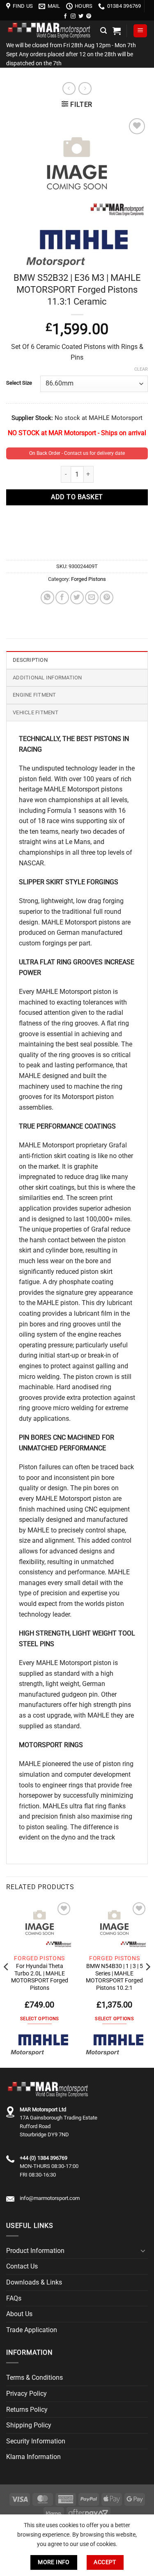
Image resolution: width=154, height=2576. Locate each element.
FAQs (14, 2298)
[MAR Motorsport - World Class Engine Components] (50, 31)
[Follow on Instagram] (73, 16)
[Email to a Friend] (92, 598)
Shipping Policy (29, 2425)
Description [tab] (30, 660)
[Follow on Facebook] (65, 16)
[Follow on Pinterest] (89, 16)
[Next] (147, 1983)
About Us (19, 2314)
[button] (103, 31)
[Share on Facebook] (62, 598)
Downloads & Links (34, 2282)
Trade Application (32, 2330)
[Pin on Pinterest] (107, 598)
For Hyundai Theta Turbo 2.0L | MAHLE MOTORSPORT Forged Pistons (40, 1977)
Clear (141, 369)
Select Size (19, 383)
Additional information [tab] (47, 678)
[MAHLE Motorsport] (39, 2044)
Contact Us (22, 2266)
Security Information (36, 2441)
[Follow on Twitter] (81, 16)
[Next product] (69, 88)
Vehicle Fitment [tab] (36, 712)
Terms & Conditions (34, 2378)
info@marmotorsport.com (50, 2198)
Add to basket (77, 497)
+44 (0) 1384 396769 (44, 2158)
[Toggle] (143, 2250)
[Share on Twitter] (77, 598)
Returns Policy (27, 2410)
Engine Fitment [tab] (34, 695)
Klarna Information (33, 2457)
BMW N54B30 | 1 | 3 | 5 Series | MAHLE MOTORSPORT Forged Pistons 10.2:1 (114, 1977)
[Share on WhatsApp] (47, 598)
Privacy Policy (26, 2394)
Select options (40, 2019)
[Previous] (7, 1983)
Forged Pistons (88, 579)
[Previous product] (85, 88)
